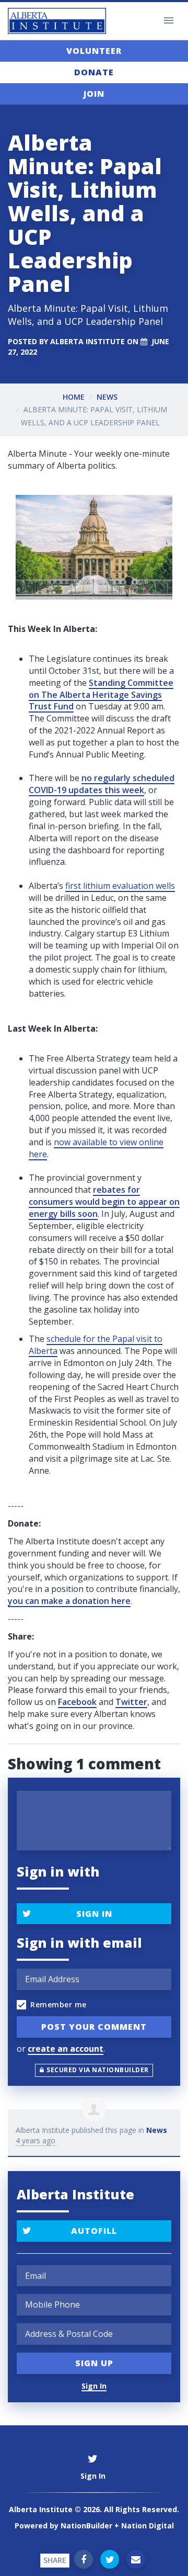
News (107, 397)
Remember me (58, 2004)
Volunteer (94, 51)
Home (74, 397)
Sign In (94, 1914)
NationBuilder (86, 2526)
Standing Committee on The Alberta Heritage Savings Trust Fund (101, 695)
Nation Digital (148, 2526)
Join (94, 94)
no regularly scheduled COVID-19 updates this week (102, 784)
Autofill (94, 2231)
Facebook (77, 1702)
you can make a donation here (69, 1601)
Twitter (131, 1702)
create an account (66, 2049)
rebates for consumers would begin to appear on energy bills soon (104, 1202)
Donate (94, 72)
